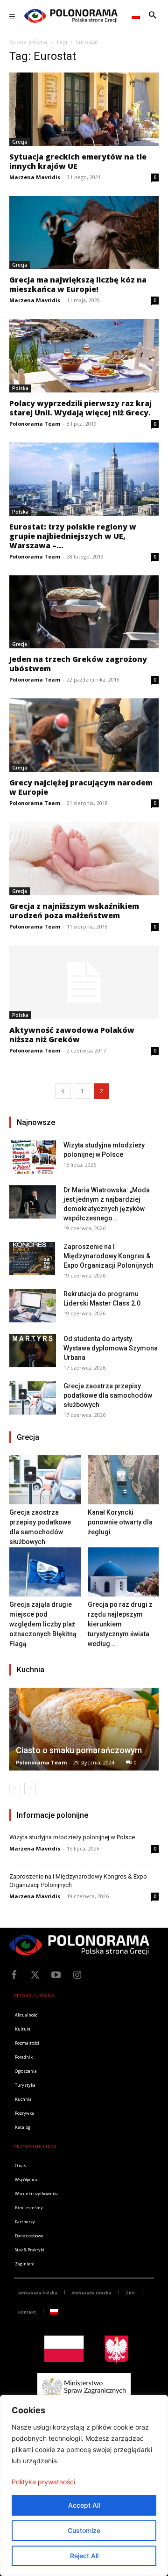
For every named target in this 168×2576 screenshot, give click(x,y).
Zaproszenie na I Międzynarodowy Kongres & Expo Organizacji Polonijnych (108, 1256)
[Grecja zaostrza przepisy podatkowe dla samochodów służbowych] (33, 1398)
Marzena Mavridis (35, 177)
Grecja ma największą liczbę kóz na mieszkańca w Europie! (78, 284)
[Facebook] (14, 1975)
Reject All (84, 2556)
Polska (20, 388)
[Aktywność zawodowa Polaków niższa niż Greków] (84, 982)
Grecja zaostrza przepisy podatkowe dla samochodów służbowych (108, 1395)
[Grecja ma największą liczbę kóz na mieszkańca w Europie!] (84, 233)
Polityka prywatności (43, 2482)
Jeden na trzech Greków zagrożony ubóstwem (78, 664)
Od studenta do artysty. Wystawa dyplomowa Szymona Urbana (111, 1348)
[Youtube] (56, 1975)
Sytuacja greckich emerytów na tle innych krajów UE (78, 161)
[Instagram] (77, 1975)
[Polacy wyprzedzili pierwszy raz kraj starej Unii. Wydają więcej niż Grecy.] (84, 356)
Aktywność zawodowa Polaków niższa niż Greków (72, 1035)
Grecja (20, 142)
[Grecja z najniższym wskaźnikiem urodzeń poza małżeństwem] (84, 859)
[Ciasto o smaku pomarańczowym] (84, 1729)
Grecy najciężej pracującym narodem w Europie (81, 787)
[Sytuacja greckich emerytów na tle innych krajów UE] (84, 109)
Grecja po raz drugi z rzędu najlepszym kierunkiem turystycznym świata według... (120, 1624)
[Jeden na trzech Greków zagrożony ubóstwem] (84, 612)
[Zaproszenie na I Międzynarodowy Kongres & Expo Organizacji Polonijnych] (33, 1259)
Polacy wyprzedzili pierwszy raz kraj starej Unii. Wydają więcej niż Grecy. (80, 408)
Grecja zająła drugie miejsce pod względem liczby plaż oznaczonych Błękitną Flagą (43, 1624)
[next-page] (30, 1789)
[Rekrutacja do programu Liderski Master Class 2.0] (33, 1306)
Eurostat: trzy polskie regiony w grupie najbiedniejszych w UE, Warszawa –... (73, 536)
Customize (84, 2530)
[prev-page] (63, 1091)
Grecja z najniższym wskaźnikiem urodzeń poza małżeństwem (74, 911)
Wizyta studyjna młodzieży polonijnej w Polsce (72, 1837)
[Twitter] (35, 1975)
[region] (84, 2485)
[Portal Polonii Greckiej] (71, 16)
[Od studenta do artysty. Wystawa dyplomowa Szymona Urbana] (33, 1351)
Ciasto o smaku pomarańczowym (79, 1750)
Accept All (84, 2505)
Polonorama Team (35, 424)
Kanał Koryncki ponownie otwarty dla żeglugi (120, 1522)
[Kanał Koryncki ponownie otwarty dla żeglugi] (123, 1480)
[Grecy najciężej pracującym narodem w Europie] (84, 735)
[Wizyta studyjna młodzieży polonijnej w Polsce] (33, 1157)
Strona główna (28, 42)
